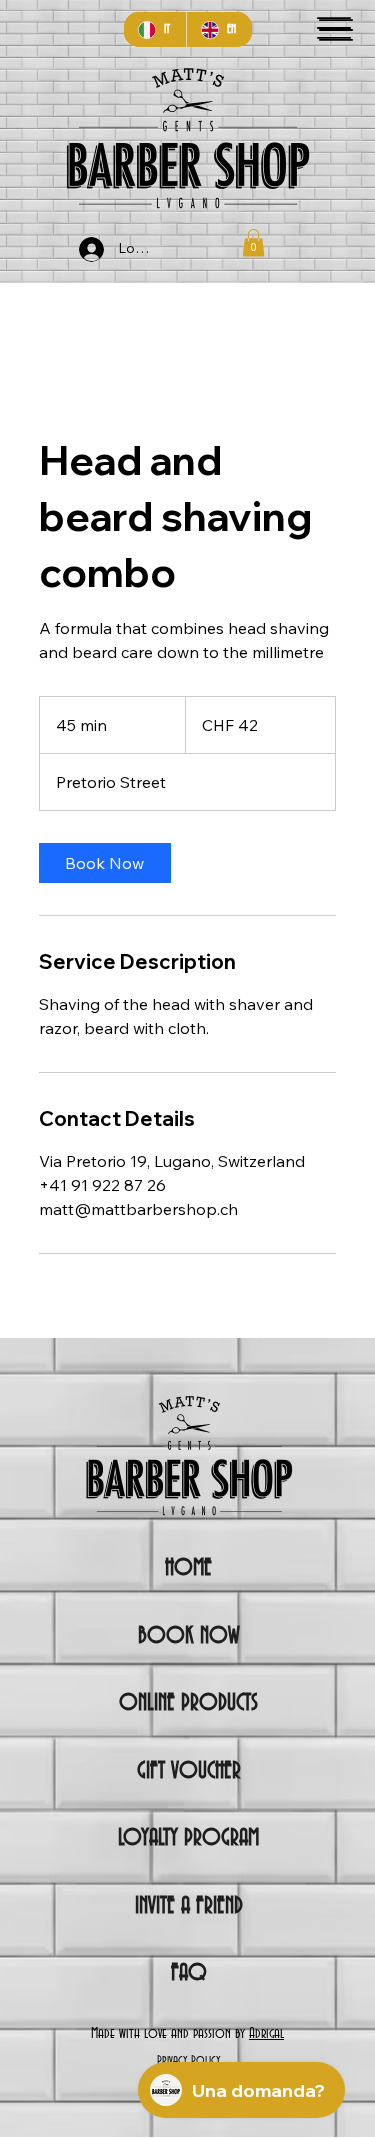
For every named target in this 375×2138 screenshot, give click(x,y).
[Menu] (333, 28)
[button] (253, 242)
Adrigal (266, 2034)
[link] (105, 863)
